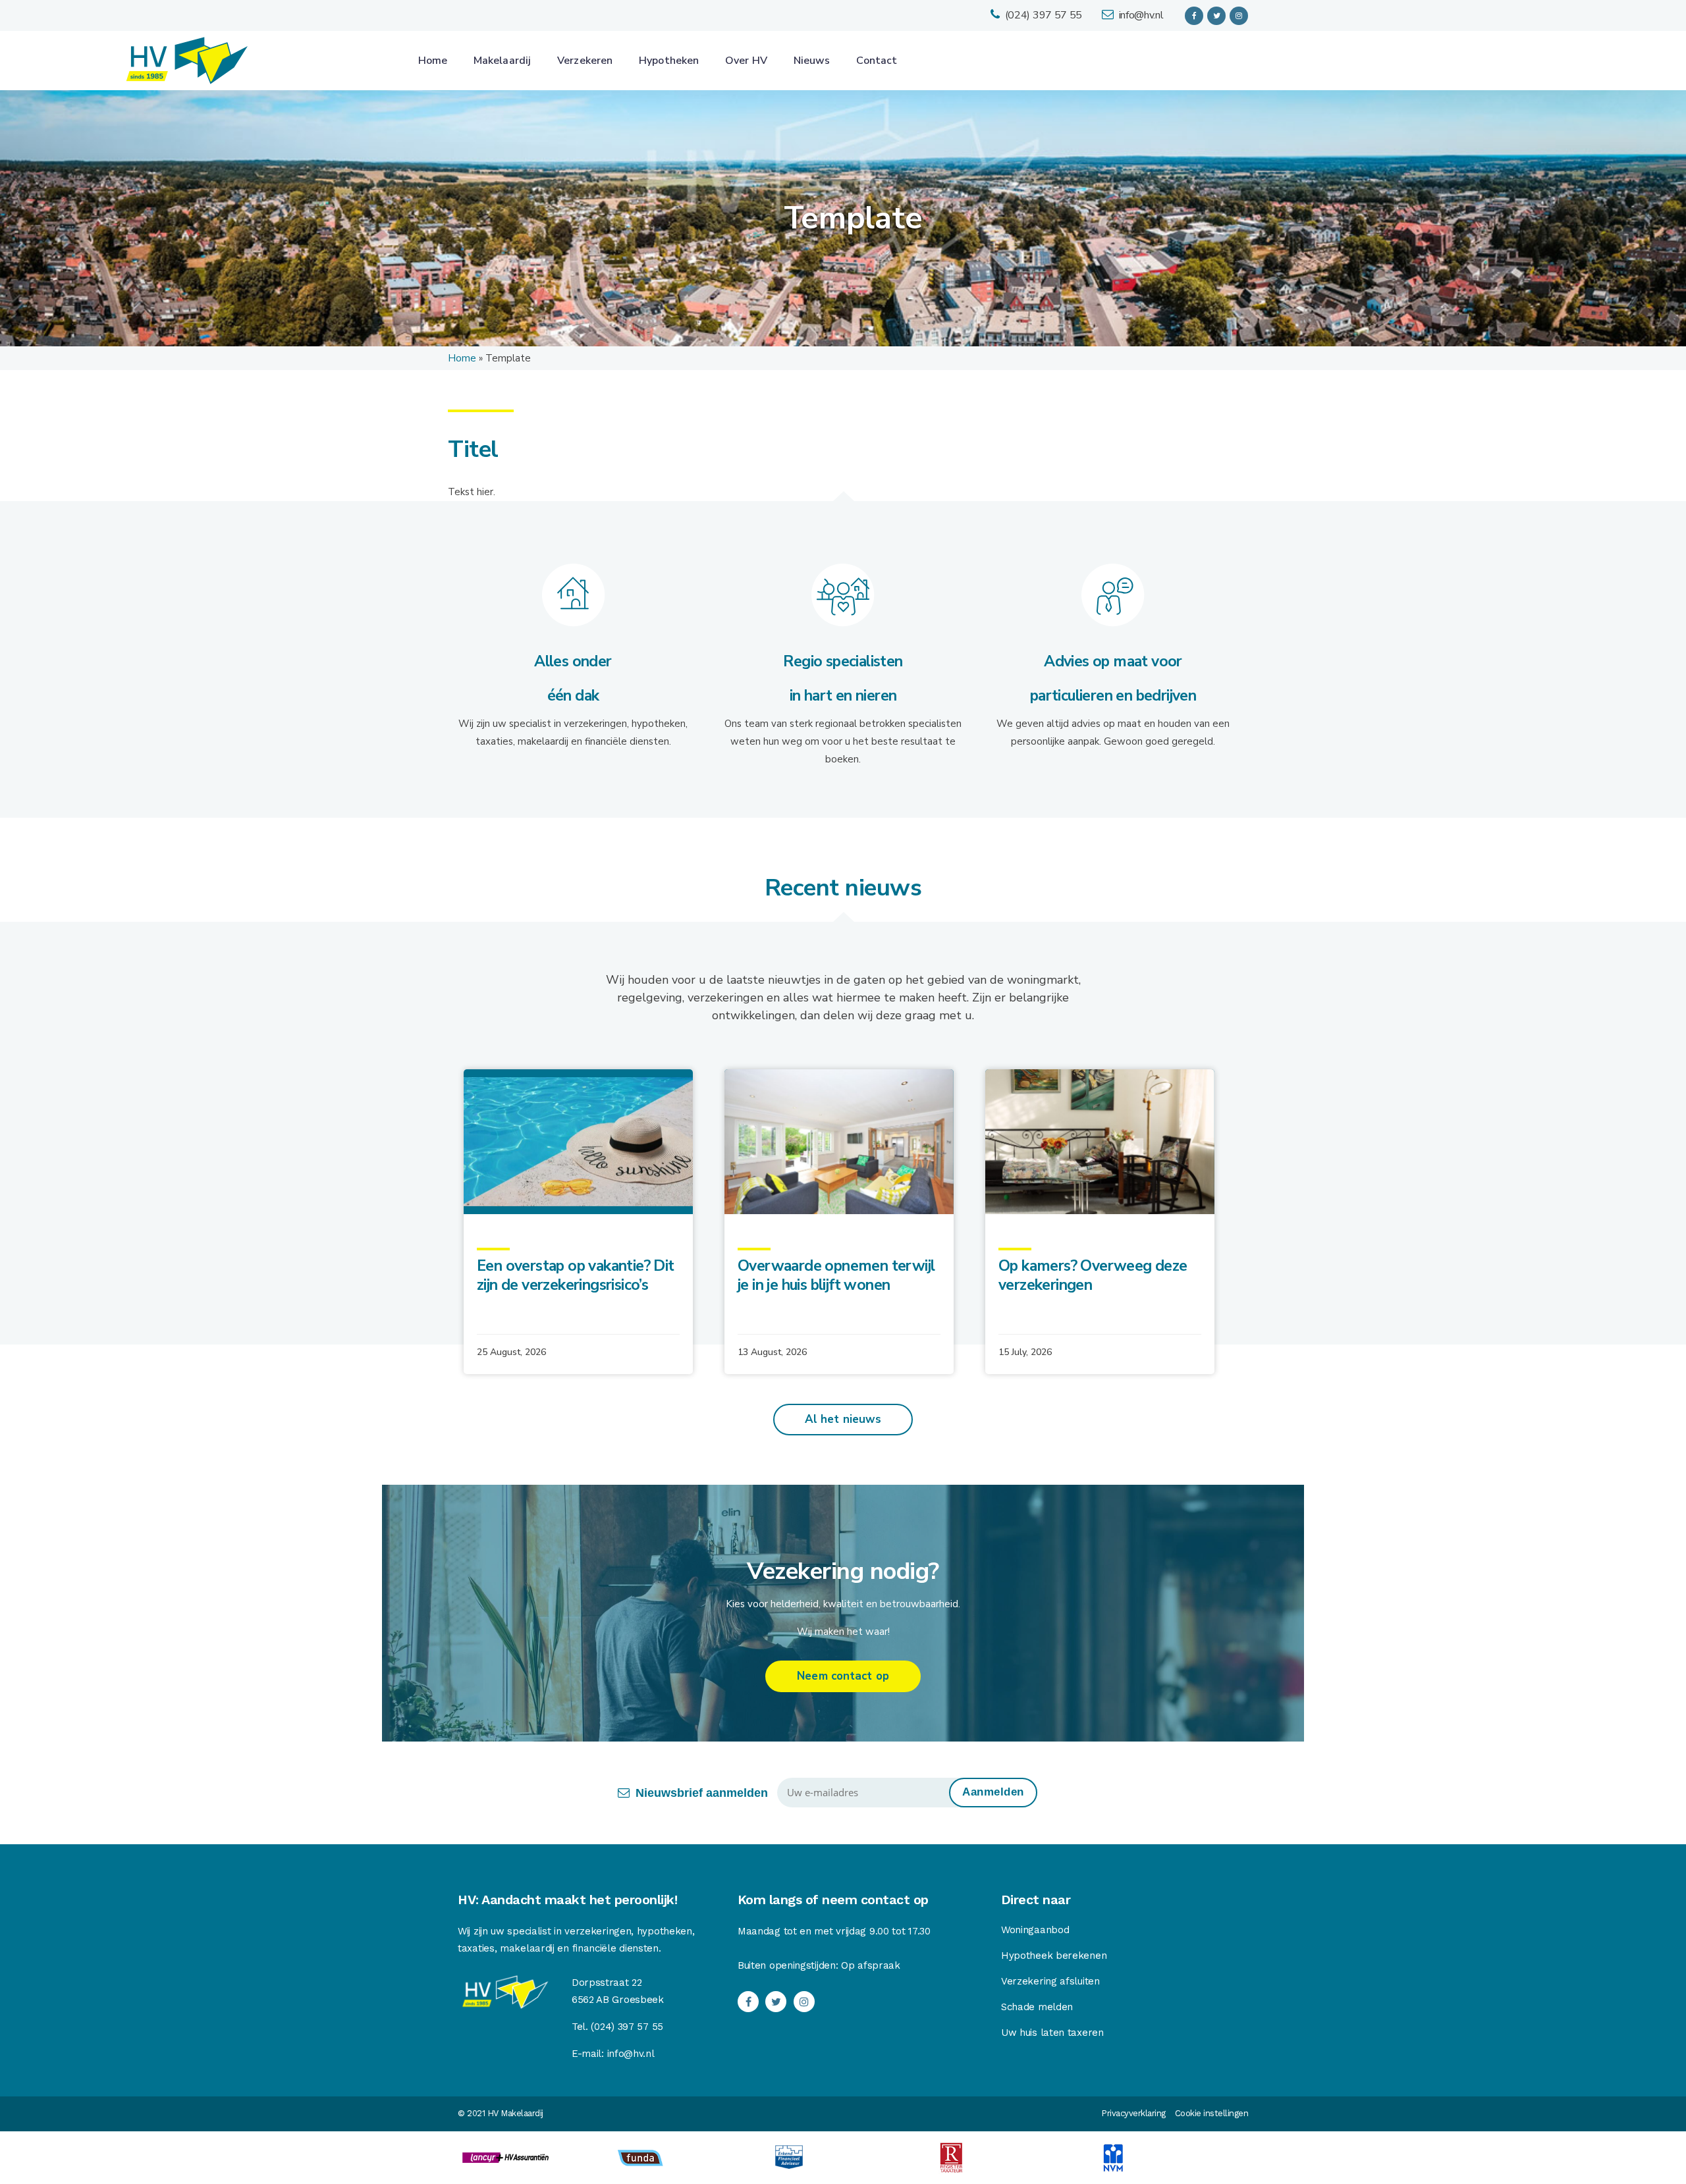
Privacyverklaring (1133, 2113)
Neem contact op (843, 1676)
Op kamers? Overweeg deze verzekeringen (1093, 1275)
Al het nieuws (843, 1419)
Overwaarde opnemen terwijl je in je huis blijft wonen (836, 1275)
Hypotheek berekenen (1054, 1956)
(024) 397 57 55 (1044, 15)
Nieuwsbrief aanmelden (702, 1793)
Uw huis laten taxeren (1052, 2033)
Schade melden (1037, 2007)
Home (462, 358)
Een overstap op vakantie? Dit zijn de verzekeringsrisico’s (576, 1275)
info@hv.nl (1141, 15)
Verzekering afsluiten (1050, 1981)
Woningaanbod (1035, 1930)
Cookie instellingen (1212, 2113)
